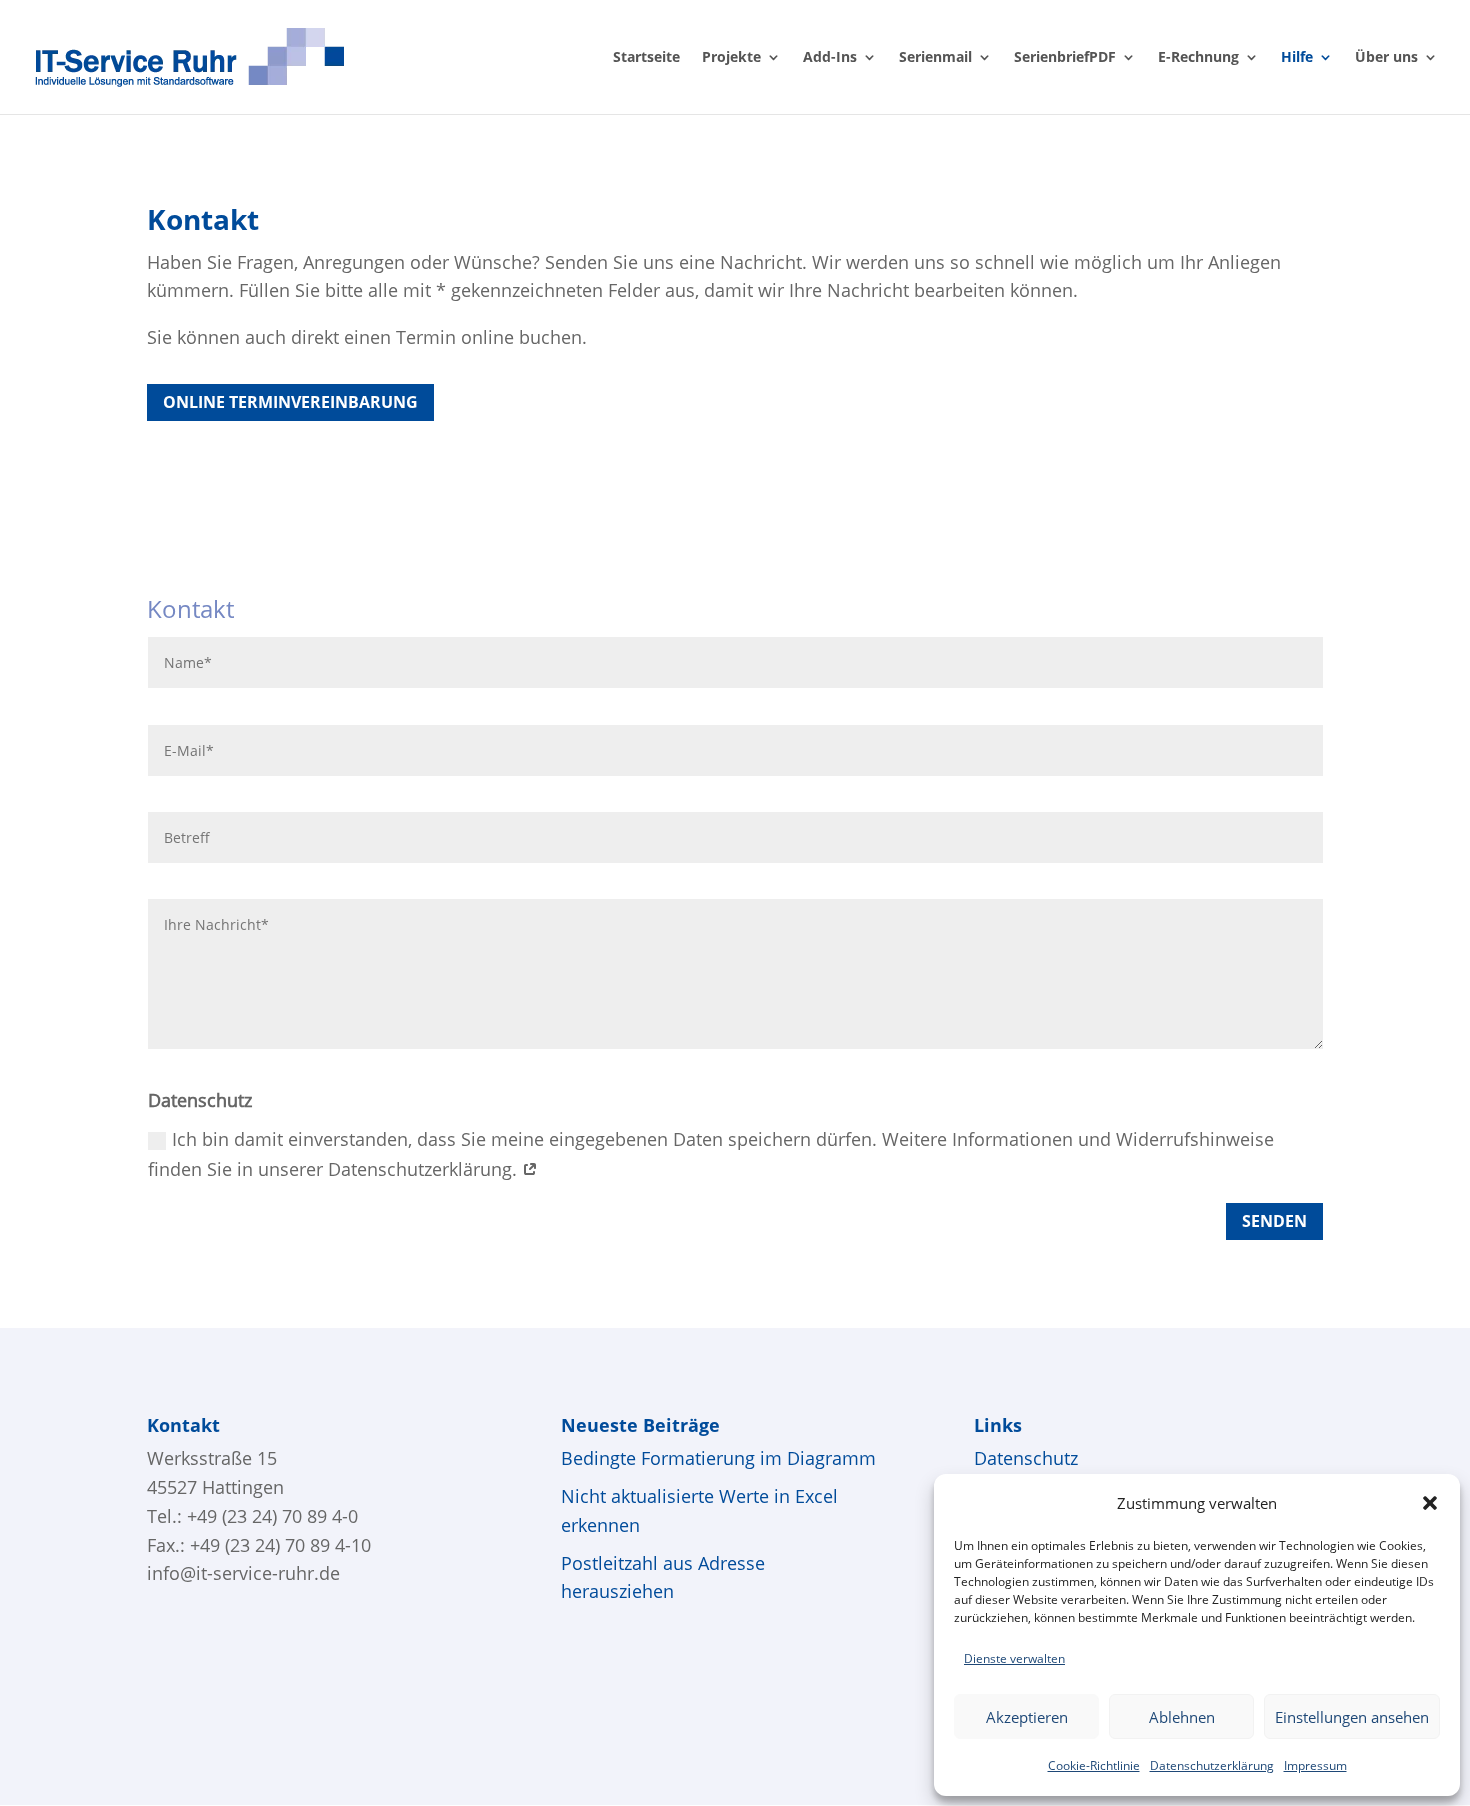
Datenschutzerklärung (1212, 1765)
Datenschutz (1026, 1458)
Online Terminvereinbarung (290, 402)
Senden (1274, 1221)
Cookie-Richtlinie (1094, 1765)
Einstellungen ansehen (1352, 1717)
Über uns (1386, 58)
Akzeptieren (1027, 1717)
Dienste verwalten (1014, 1658)
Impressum (1315, 1765)
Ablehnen (1182, 1717)
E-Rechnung (1198, 58)
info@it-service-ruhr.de (243, 1573)
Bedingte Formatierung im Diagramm (718, 1458)
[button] (1430, 1503)
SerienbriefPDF (1065, 58)
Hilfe (1297, 58)
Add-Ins (830, 58)
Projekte (731, 58)
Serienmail (935, 58)
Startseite (646, 58)
